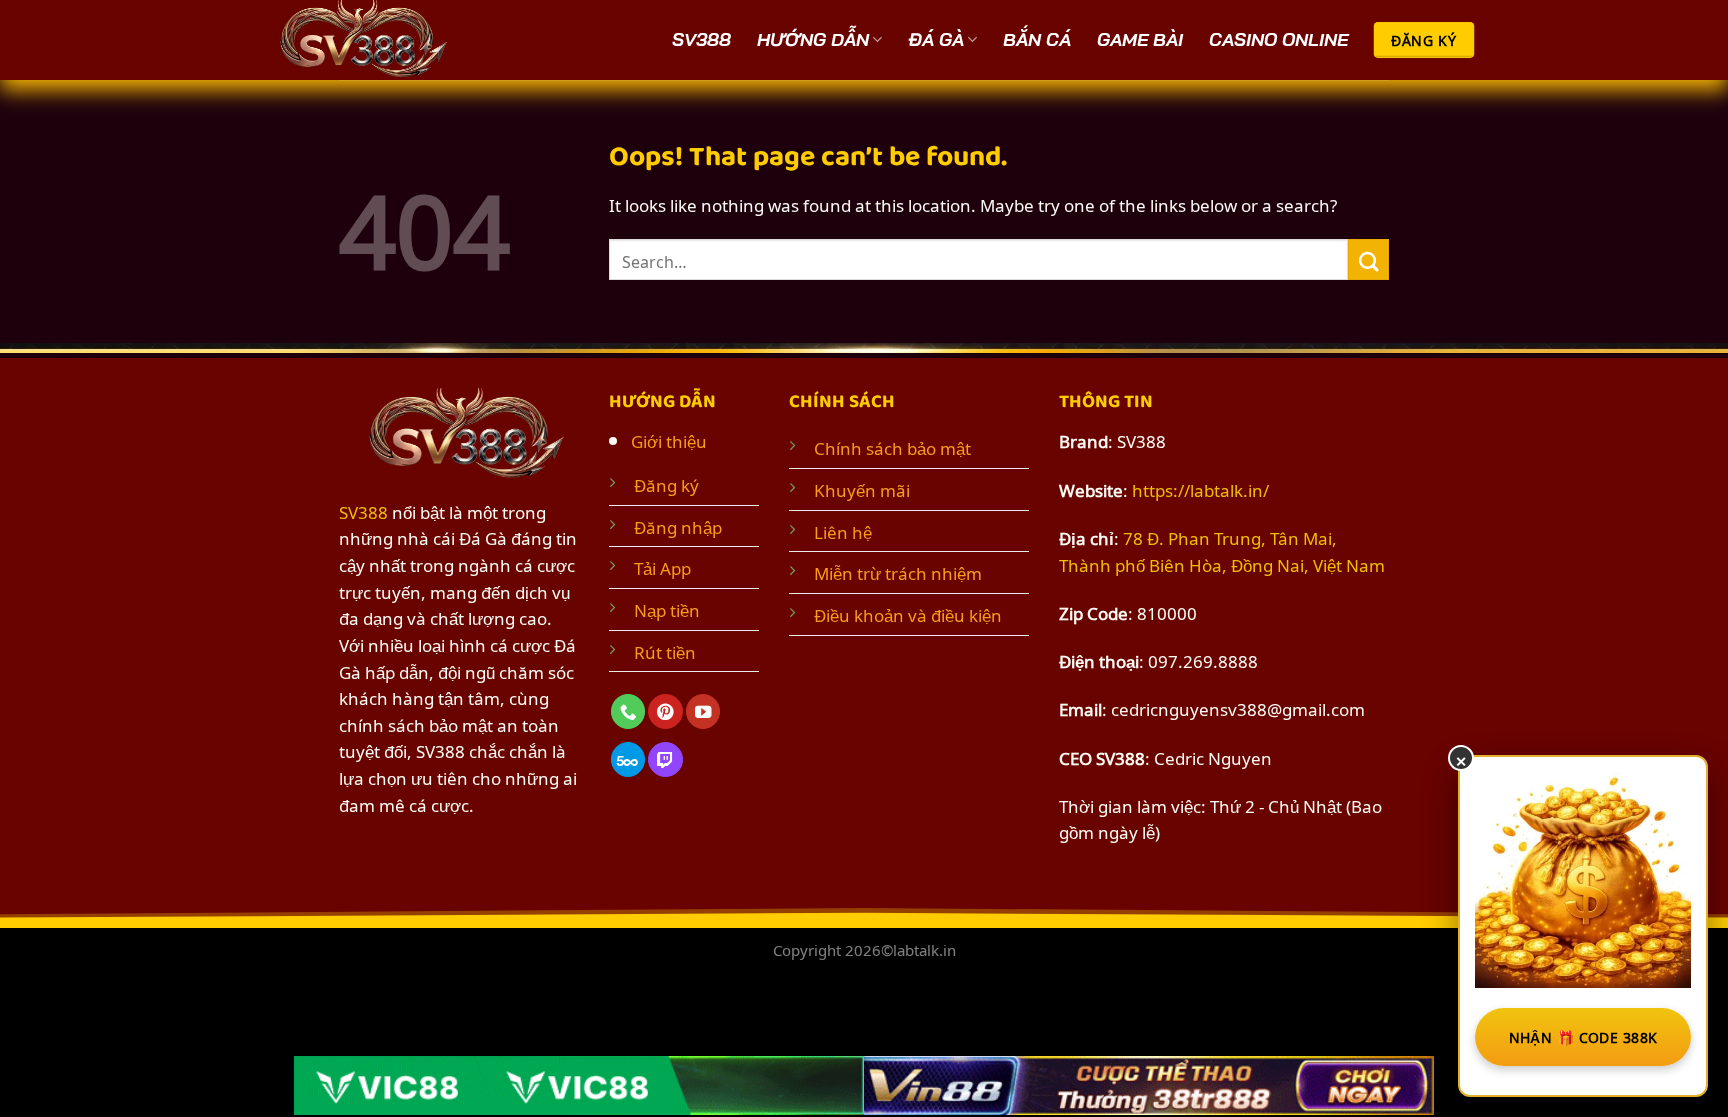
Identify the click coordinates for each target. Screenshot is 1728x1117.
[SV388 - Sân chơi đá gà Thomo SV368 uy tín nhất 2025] (369, 40)
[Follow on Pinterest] (665, 711)
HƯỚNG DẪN (813, 39)
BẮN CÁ (1037, 39)
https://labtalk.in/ (1200, 489)
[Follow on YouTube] (703, 711)
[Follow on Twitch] (665, 759)
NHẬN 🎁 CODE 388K (1583, 1036)
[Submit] (1368, 259)
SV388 (701, 39)
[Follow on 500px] (628, 759)
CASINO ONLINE (1278, 39)
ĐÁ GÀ (936, 39)
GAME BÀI (1140, 39)
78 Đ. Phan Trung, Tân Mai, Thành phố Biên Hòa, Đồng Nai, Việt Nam (1222, 550)
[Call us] (628, 711)
